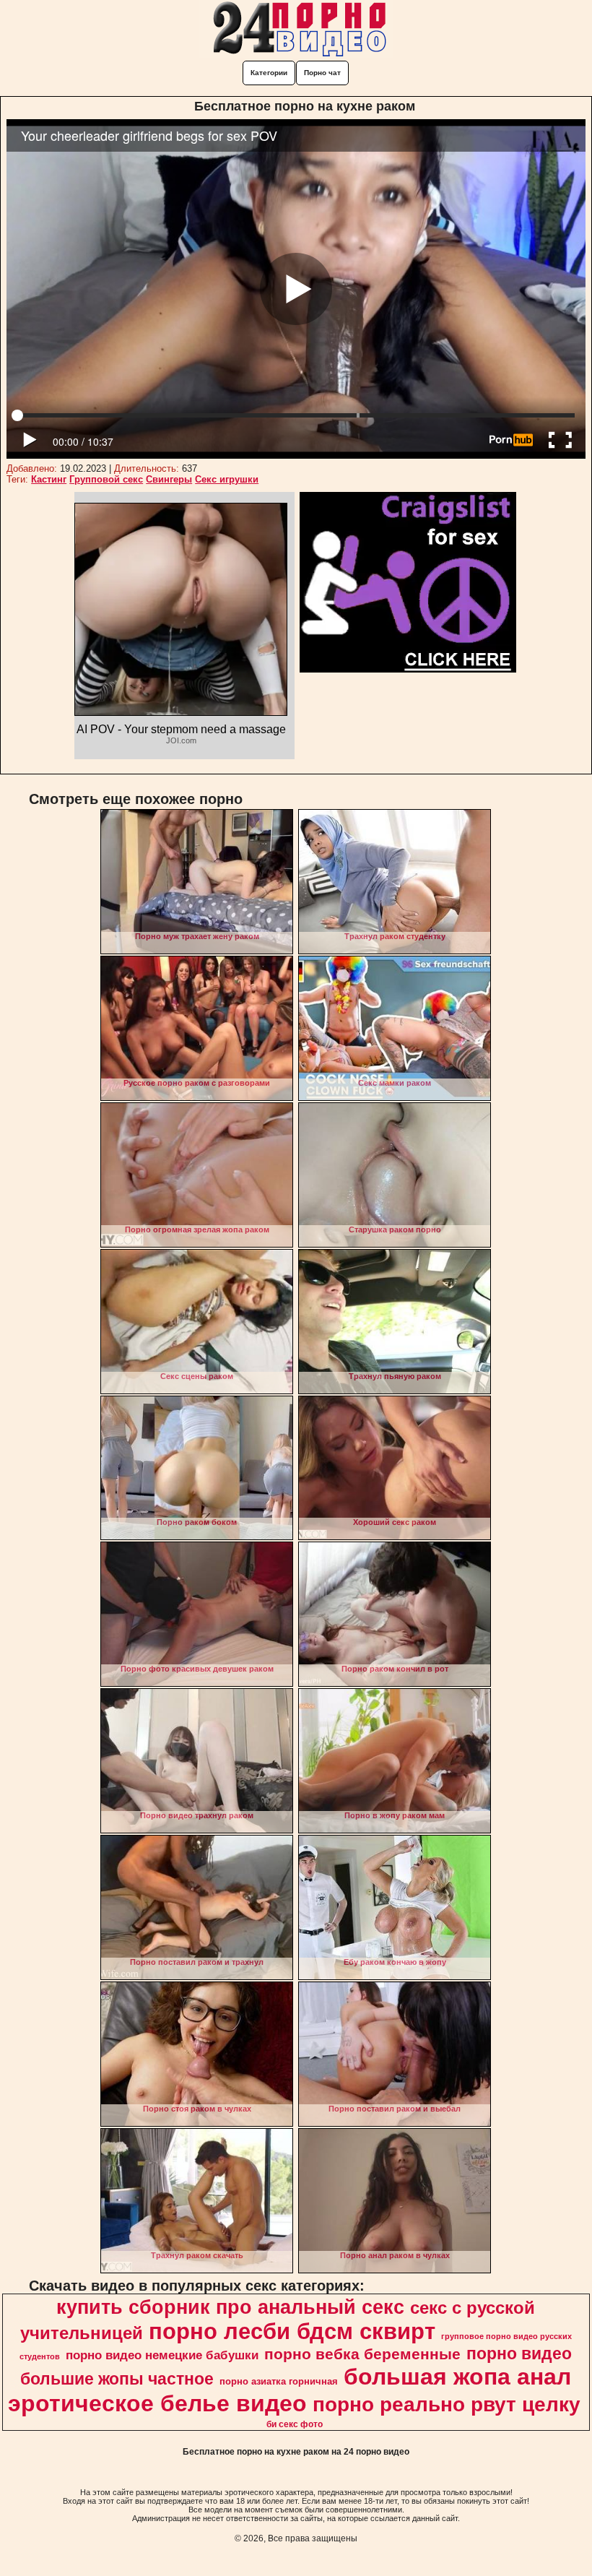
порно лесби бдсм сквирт (292, 2331)
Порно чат (322, 73)
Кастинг (49, 479)
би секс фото (295, 2424)
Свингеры (169, 479)
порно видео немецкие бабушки (162, 2355)
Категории (269, 73)
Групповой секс (106, 479)
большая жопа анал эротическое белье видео (290, 2390)
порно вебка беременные (362, 2354)
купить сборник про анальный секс (230, 2307)
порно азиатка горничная (279, 2381)
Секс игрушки (227, 479)
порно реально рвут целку (447, 2404)
